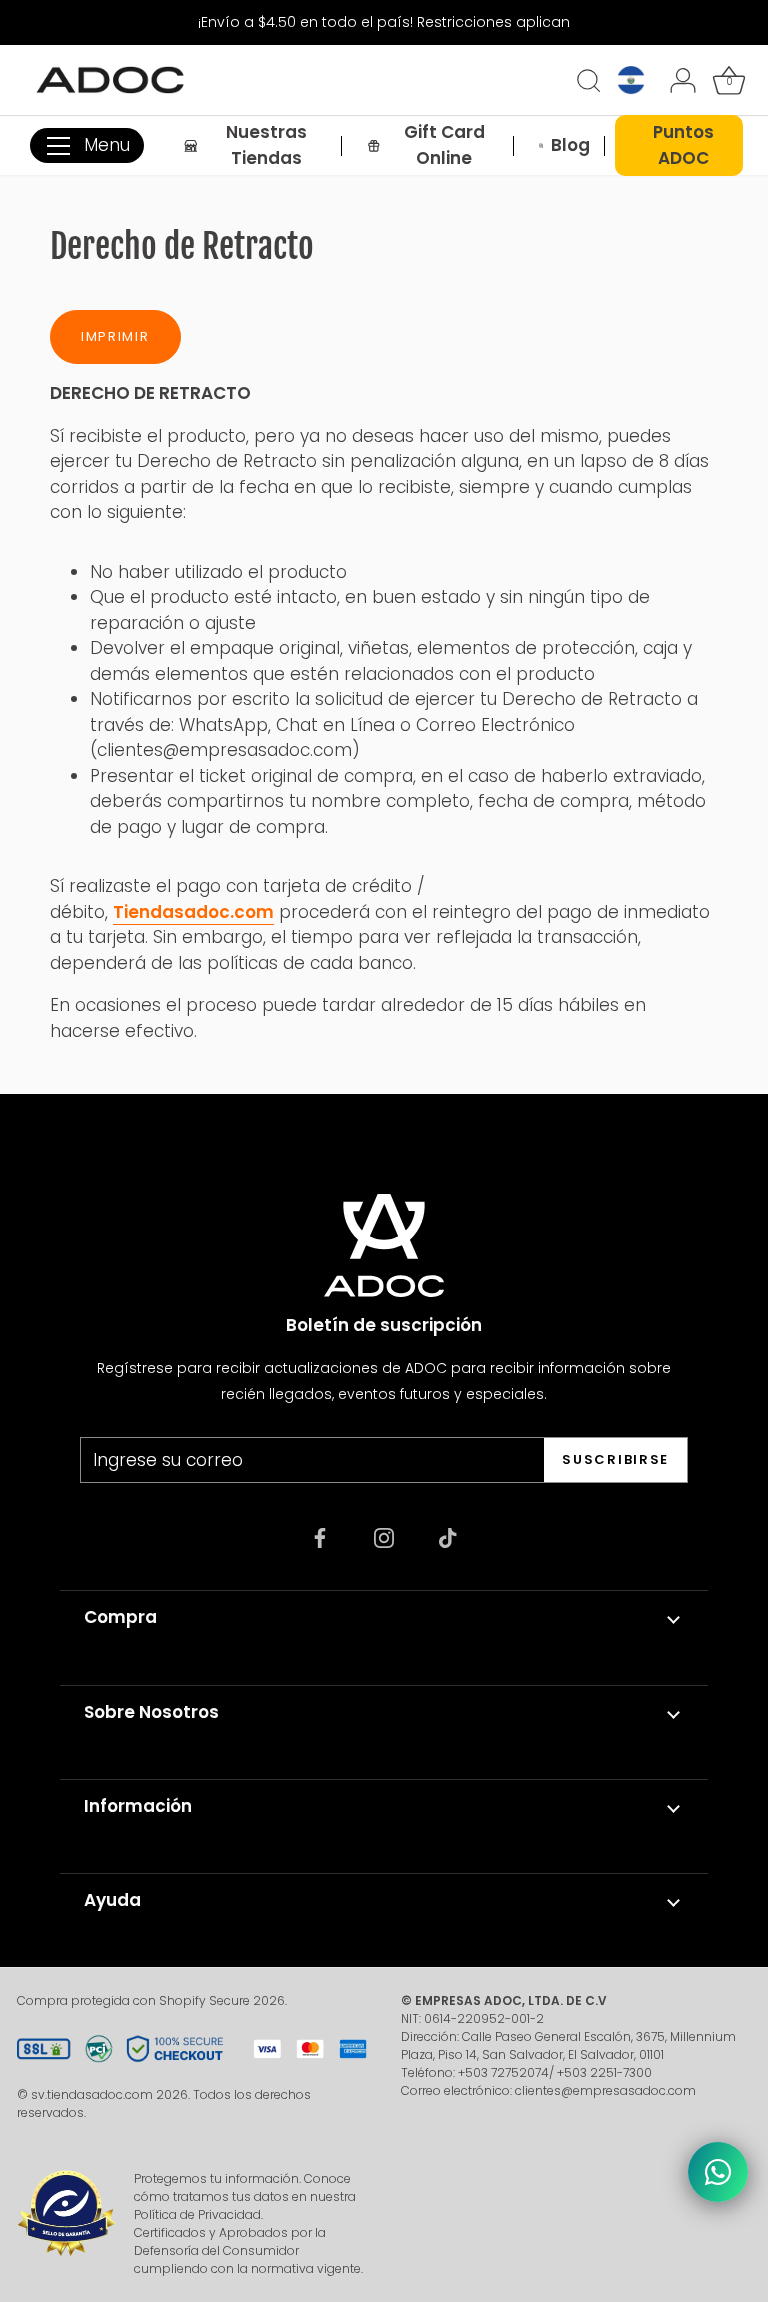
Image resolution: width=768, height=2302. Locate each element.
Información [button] (138, 1806)
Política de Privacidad (197, 2214)
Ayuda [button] (112, 1900)
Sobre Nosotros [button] (151, 1712)
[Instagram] (384, 1537)
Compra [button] (120, 1617)
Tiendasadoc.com (193, 912)
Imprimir (115, 336)
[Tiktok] (448, 1537)
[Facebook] (320, 1537)
